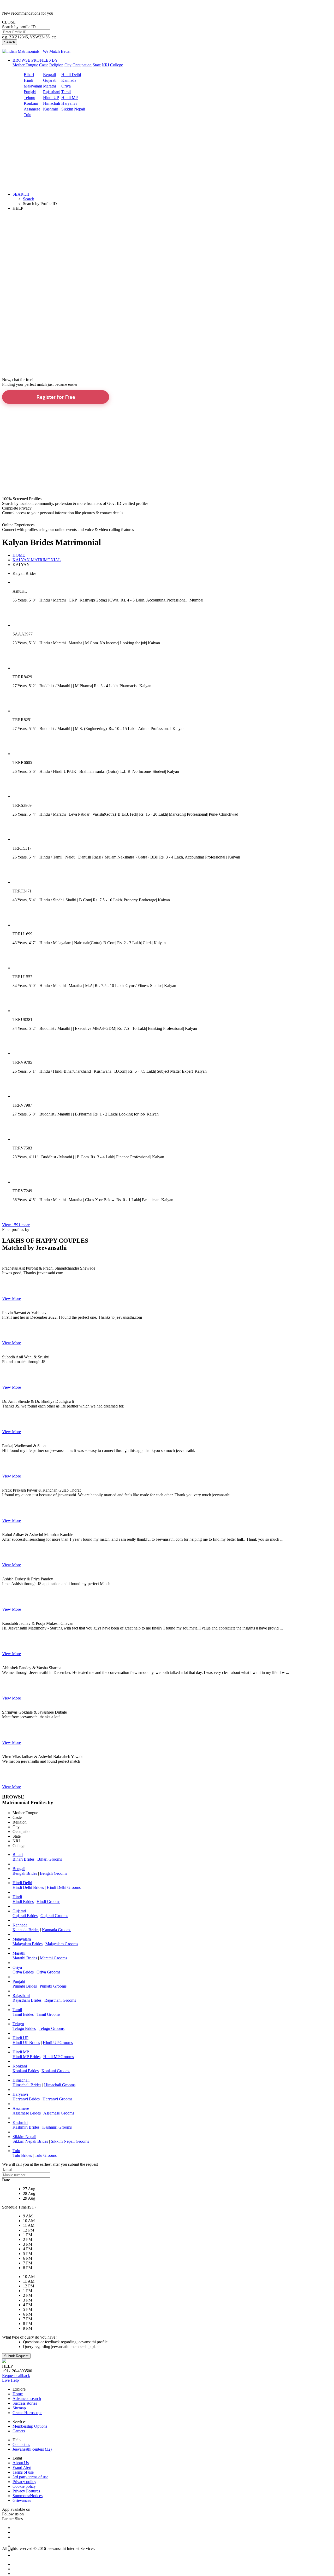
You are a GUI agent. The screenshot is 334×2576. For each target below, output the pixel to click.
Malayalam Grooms (62, 1944)
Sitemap (19, 2408)
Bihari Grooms (50, 1859)
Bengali (49, 75)
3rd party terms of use (30, 2477)
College (117, 65)
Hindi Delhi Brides (28, 1887)
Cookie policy (24, 2486)
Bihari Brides (23, 1859)
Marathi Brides (25, 1958)
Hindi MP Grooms (59, 2057)
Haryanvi (69, 103)
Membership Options (30, 2426)
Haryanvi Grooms (57, 2099)
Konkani (31, 103)
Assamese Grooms (59, 2113)
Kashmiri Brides (26, 2127)
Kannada (69, 80)
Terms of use (23, 2472)
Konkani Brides (26, 2071)
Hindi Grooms (48, 1902)
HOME (19, 555)
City (68, 65)
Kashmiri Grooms (57, 2127)
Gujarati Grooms (54, 1916)
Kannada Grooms (57, 1930)
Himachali (52, 103)
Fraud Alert (22, 2467)
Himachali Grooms (60, 2085)
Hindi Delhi (71, 75)
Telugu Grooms (52, 2028)
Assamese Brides (27, 2113)
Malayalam (33, 86)
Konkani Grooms (56, 2071)
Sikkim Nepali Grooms (70, 2141)
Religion (56, 65)
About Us (21, 2463)
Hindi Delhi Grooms (64, 1887)
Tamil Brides (23, 2014)
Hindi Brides (23, 1902)
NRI (105, 65)
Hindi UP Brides (26, 2043)
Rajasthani (52, 92)
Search (10, 42)
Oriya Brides (23, 1972)
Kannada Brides (26, 1930)
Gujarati (50, 80)
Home (18, 2394)
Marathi (49, 86)
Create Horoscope (27, 2413)
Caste (44, 65)
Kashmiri (51, 109)
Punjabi (30, 92)
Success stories (25, 2403)
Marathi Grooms (53, 1958)
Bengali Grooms (53, 1873)
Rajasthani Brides (27, 2000)
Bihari (29, 75)
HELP (18, 208)
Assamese (32, 109)
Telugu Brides (24, 2028)
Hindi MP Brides (26, 2057)
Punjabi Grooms (53, 1986)
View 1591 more (16, 1225)
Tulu (28, 115)
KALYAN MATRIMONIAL (37, 560)
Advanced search (27, 2399)
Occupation (82, 65)
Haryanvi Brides (26, 2099)
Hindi (28, 80)
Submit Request (16, 2356)
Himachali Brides (27, 2085)
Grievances (22, 2500)
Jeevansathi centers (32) (32, 2449)
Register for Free (56, 397)
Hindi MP (70, 98)
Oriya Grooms (48, 1972)
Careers (19, 2431)
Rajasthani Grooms (60, 2000)
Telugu (29, 98)
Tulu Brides (22, 2155)
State (97, 65)
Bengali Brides (25, 1873)
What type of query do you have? (30, 2337)
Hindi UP (51, 98)
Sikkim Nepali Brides (30, 2141)
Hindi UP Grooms (58, 2043)
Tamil (66, 92)
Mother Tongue (25, 65)
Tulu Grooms (46, 2155)
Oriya (66, 86)
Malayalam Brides (28, 1944)
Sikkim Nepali (73, 109)
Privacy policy (24, 2482)
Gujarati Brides (25, 1916)
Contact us (21, 2444)
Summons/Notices (28, 2496)
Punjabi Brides (25, 1986)
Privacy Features (26, 2491)
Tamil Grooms (48, 2014)
